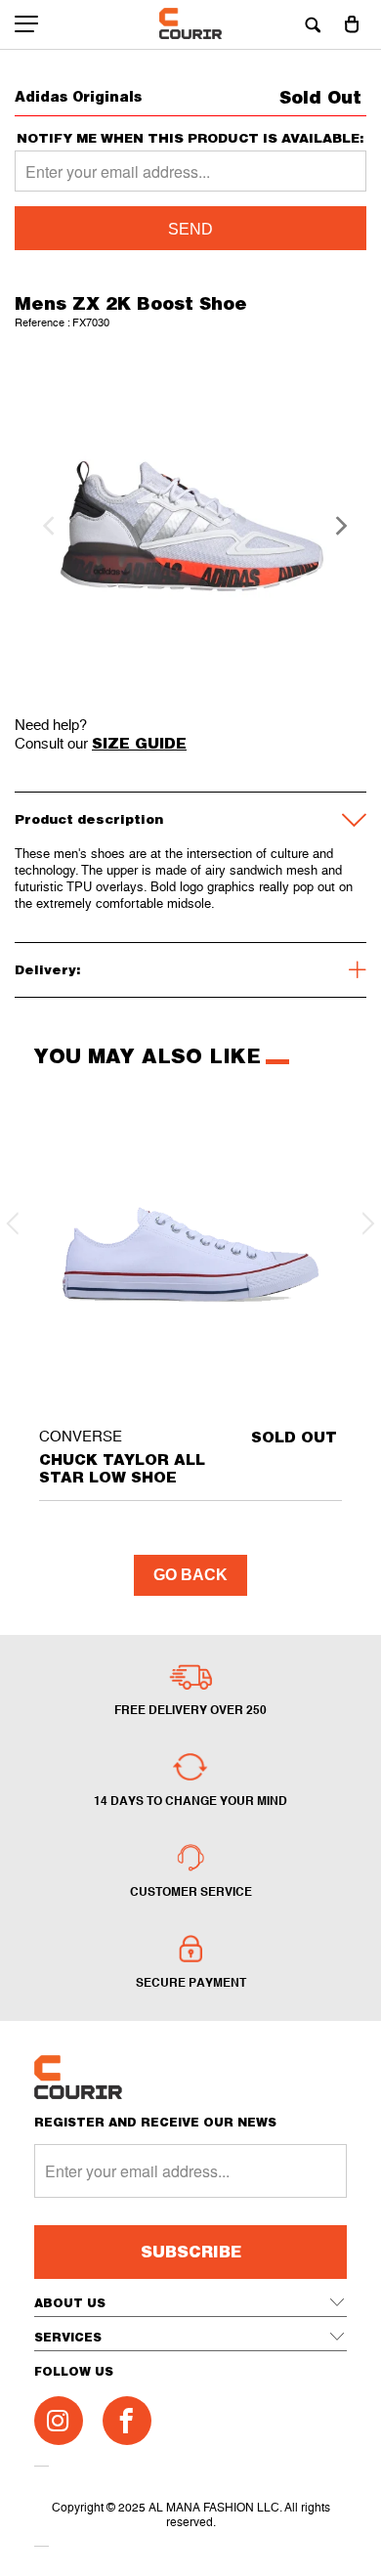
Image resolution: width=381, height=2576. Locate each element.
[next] (335, 526)
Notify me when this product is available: (190, 138)
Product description (89, 819)
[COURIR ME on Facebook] (127, 2421)
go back (190, 1575)
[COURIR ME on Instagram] (59, 2421)
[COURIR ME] (191, 24)
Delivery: (48, 969)
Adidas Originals (78, 96)
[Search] (313, 24)
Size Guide (139, 743)
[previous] (46, 526)
